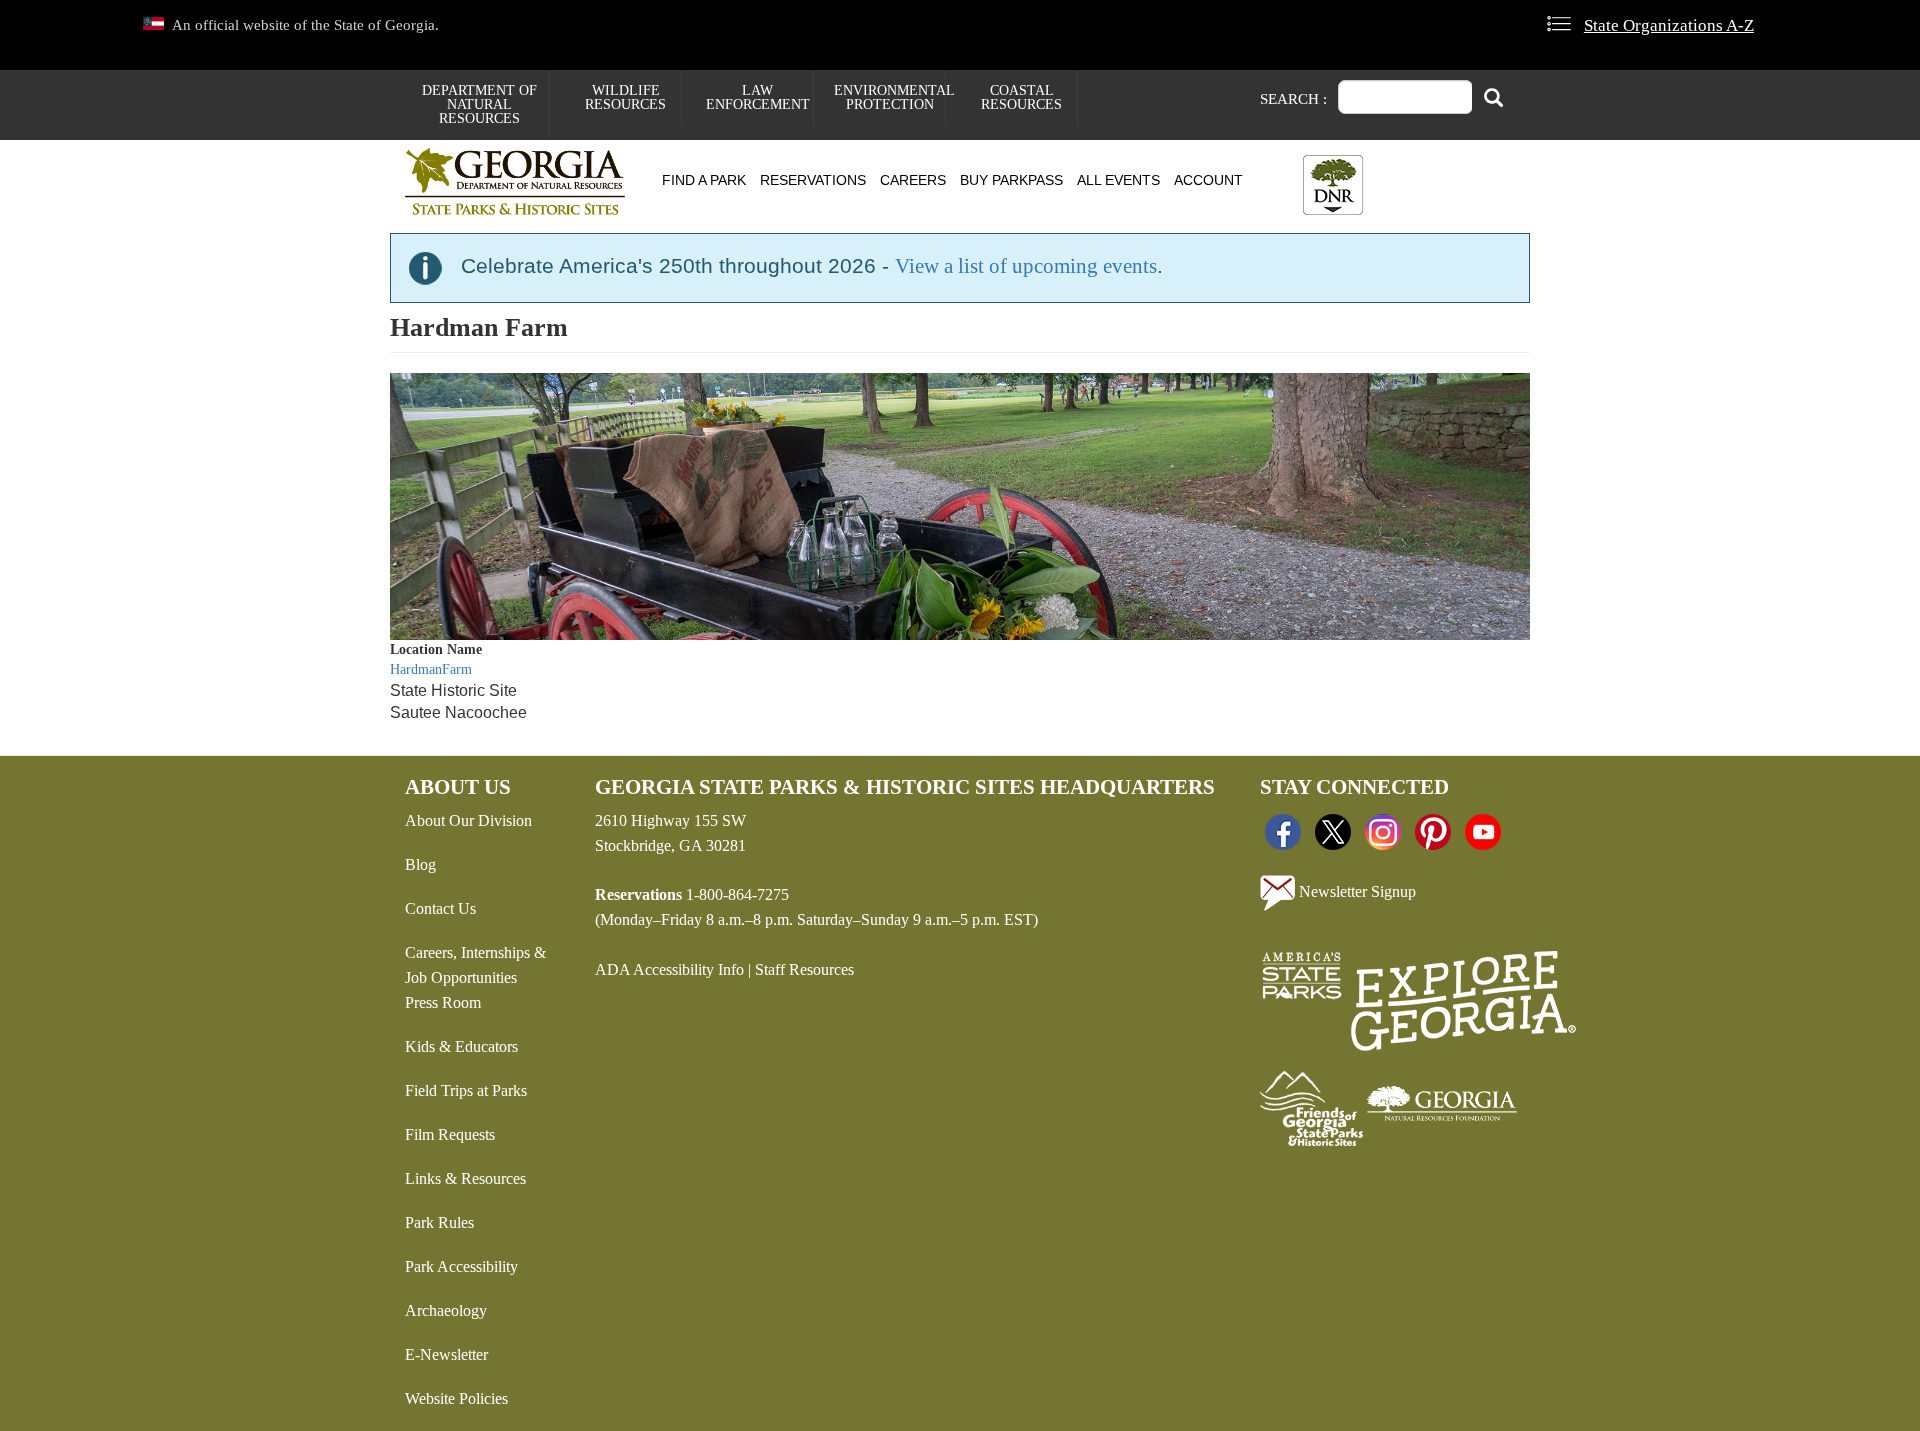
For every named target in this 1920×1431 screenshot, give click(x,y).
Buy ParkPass (1011, 180)
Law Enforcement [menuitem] (758, 97)
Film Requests (450, 1134)
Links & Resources (465, 1178)
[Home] (522, 181)
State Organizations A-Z (1669, 25)
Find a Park (704, 180)
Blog (420, 864)
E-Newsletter (446, 1354)
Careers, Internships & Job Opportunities (475, 965)
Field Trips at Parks (466, 1090)
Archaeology (446, 1310)
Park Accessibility (461, 1266)
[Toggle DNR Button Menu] (1333, 185)
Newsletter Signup (1355, 890)
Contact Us (440, 908)
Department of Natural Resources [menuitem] (479, 104)
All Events (1118, 180)
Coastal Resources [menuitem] (1021, 97)
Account (1208, 180)
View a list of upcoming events (1026, 266)
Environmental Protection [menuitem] (889, 97)
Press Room (443, 1002)
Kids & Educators (461, 1046)
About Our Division (468, 820)
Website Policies (456, 1398)
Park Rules (439, 1222)
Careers (913, 180)
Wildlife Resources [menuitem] (625, 97)
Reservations (813, 180)
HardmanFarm (431, 669)
